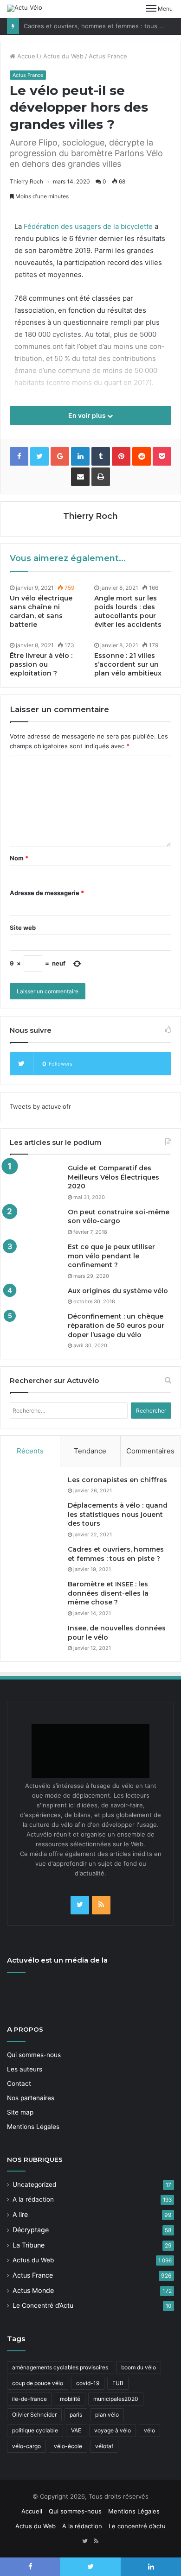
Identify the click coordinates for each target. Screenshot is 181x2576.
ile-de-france (29, 2399)
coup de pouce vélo (38, 2383)
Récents (30, 1451)
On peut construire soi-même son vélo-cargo (119, 1217)
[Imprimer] (101, 477)
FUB (118, 2383)
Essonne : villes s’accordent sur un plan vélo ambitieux (128, 664)
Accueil (27, 56)
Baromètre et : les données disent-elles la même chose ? (108, 1593)
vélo (149, 2430)
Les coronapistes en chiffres (117, 1480)
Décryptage (31, 2230)
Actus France (108, 56)
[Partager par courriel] (80, 477)
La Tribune (29, 2245)
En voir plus (88, 415)
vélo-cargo (26, 2446)
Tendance (90, 1451)
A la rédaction (33, 2199)
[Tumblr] (101, 456)
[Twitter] (80, 1905)
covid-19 (88, 2383)
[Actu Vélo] (25, 8)
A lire (20, 2214)
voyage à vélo (113, 2430)
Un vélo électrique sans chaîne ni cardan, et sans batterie (41, 611)
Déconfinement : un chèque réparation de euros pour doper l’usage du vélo (116, 1325)
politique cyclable (35, 2430)
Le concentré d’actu (137, 2526)
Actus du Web (63, 56)
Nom (19, 858)
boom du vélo (139, 2367)
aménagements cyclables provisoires (60, 2367)
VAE (76, 2430)
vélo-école (68, 2446)
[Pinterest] (121, 456)
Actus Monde (33, 2290)
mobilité (70, 2399)
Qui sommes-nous (34, 2055)
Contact (19, 2084)
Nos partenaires (31, 2098)
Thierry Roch (26, 181)
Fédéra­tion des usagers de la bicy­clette (88, 226)
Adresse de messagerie (47, 893)
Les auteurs (25, 2069)
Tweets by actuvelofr (40, 1106)
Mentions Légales (33, 2127)
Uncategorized (34, 2185)
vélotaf (104, 2446)
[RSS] (101, 1905)
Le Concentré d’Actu (43, 2305)
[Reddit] (142, 456)
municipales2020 (116, 2399)
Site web (23, 928)
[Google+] (60, 456)
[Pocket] (162, 456)
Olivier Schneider (34, 2415)
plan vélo (107, 2415)
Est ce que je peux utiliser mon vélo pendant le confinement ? (111, 1256)
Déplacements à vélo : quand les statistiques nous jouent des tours (118, 1514)
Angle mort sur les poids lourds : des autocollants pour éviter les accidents (128, 611)
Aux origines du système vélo (118, 1291)
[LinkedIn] (80, 456)
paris (76, 2415)
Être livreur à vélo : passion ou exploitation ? (41, 664)
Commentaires (150, 1451)
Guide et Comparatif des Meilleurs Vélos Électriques (113, 1177)
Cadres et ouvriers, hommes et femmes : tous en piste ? (116, 1554)
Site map (20, 2112)
